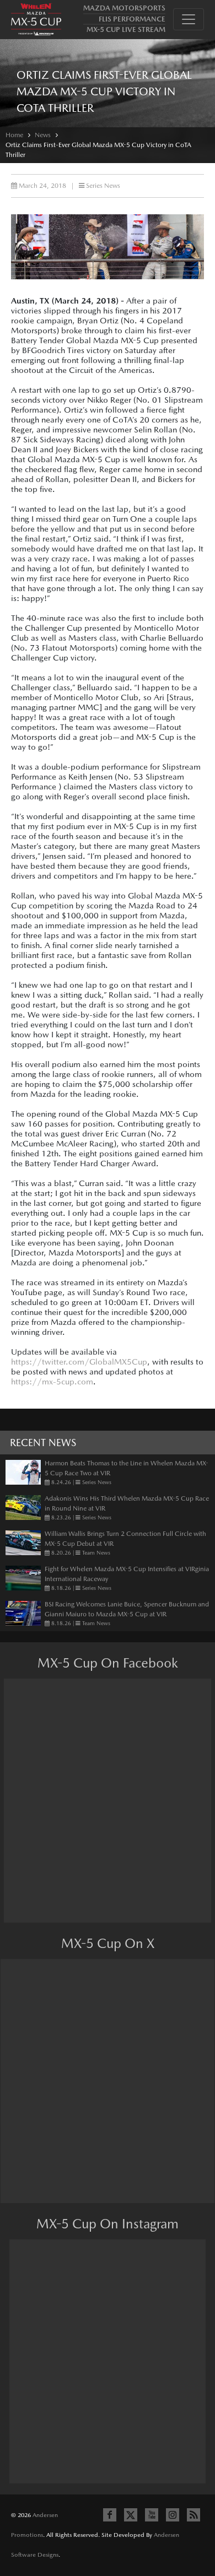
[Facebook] (110, 2515)
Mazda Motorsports (124, 8)
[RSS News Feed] (193, 2515)
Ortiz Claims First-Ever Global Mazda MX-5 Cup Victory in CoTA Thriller (98, 150)
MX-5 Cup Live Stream (126, 29)
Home (14, 135)
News (43, 135)
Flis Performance (132, 19)
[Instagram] (173, 2515)
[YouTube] (152, 2515)
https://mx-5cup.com (52, 1381)
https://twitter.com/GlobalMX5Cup (79, 1362)
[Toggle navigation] (189, 19)
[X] (131, 2515)
